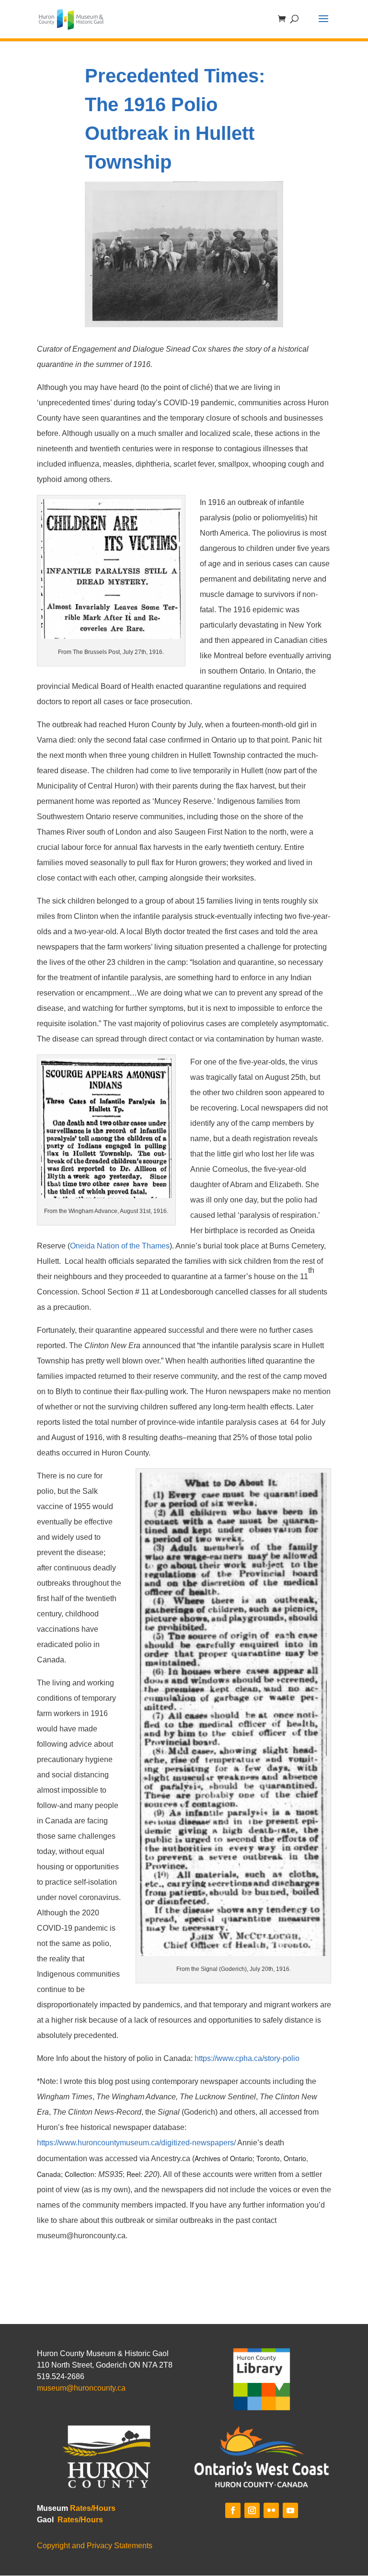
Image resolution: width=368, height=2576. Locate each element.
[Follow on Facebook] (233, 2510)
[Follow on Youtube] (290, 2510)
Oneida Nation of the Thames (120, 1246)
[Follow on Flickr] (271, 2510)
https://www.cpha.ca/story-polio (247, 2058)
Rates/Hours (93, 2508)
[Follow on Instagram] (252, 2510)
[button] (323, 25)
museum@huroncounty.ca (81, 2388)
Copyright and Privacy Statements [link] (95, 2546)
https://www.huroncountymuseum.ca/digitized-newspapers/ (136, 2143)
